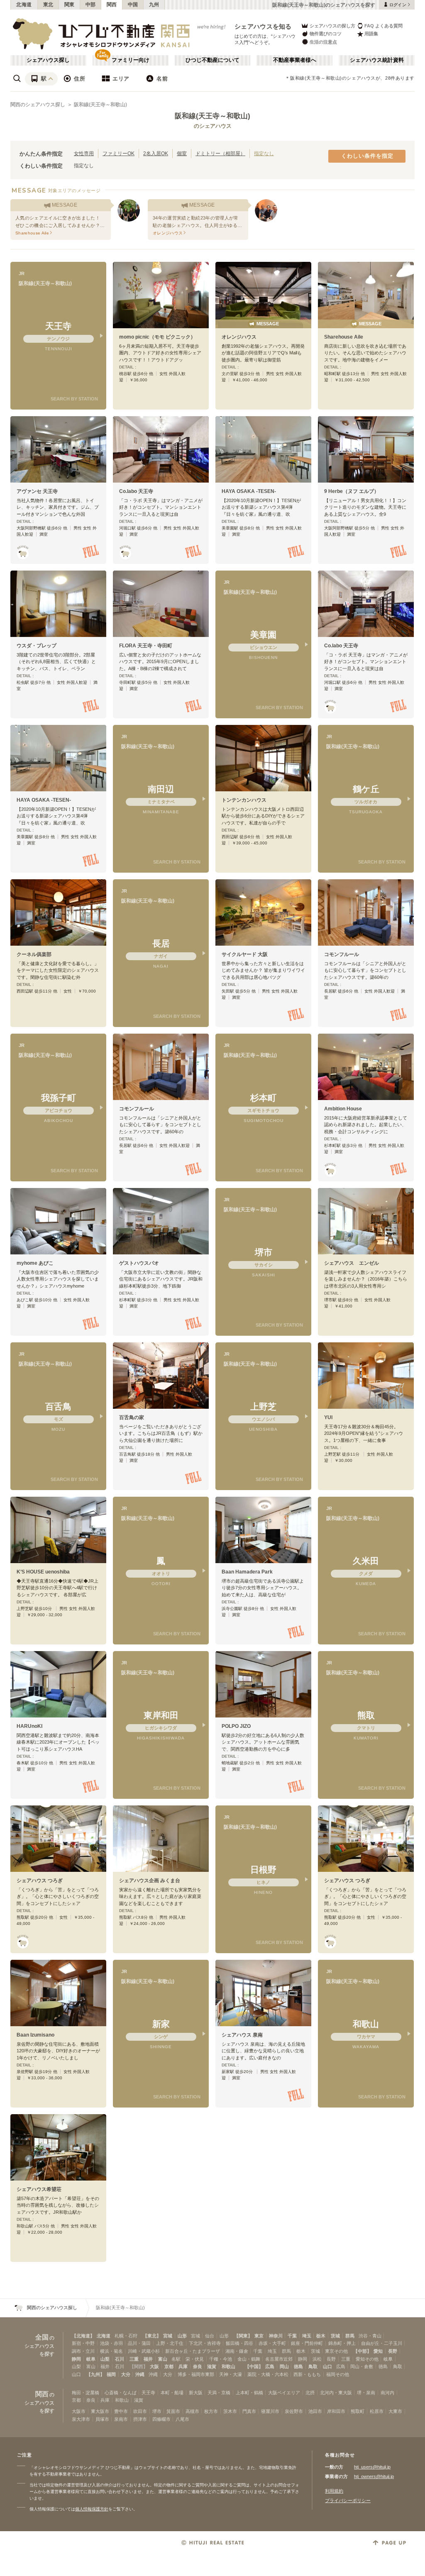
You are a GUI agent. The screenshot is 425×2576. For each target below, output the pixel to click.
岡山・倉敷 (362, 2366)
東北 (48, 5)
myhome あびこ (35, 1263)
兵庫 (183, 2366)
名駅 (176, 2359)
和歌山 (366, 2024)
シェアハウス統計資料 (377, 60)
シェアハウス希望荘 (39, 2189)
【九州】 (95, 2374)
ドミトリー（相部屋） (220, 153)
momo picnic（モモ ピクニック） (157, 337)
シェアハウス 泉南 (242, 2035)
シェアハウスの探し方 (332, 26)
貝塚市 (102, 2419)
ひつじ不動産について (212, 60)
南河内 (387, 2393)
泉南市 (121, 2419)
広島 (270, 2366)
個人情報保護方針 (92, 2509)
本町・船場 (172, 2393)
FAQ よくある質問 (383, 26)
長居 (161, 943)
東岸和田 (161, 1715)
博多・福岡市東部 (196, 2374)
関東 (70, 5)
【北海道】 (83, 2336)
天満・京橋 (219, 2393)
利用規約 (334, 2491)
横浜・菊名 (111, 2351)
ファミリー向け (131, 60)
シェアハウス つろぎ (40, 1881)
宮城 (168, 2336)
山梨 (105, 2359)
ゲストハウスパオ (139, 1263)
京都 (169, 2366)
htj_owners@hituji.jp (374, 2476)
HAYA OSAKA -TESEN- (249, 491)
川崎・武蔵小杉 (144, 2351)
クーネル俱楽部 (34, 954)
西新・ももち (307, 2374)
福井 (148, 2359)
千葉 (292, 2336)
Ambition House (343, 1109)
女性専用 (84, 153)
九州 (154, 5)
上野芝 (263, 1406)
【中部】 (362, 2351)
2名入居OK (156, 153)
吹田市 (140, 2411)
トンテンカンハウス (244, 800)
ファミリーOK (118, 153)
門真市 (249, 2411)
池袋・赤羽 (111, 2343)
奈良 (198, 2366)
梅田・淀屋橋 (85, 2393)
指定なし (264, 153)
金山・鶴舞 (249, 2359)
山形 (182, 2336)
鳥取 (313, 2366)
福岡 (111, 2374)
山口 (327, 2366)
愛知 (378, 2351)
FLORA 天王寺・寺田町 (146, 646)
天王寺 (58, 326)
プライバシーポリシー (348, 2500)
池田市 (315, 2411)
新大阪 (196, 2393)
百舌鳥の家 (132, 1417)
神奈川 (276, 2336)
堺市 (264, 1252)
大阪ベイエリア (284, 2393)
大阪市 (79, 2411)
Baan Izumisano (35, 2035)
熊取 (366, 1715)
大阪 (154, 2366)
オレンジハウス (239, 337)
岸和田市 (336, 2411)
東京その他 (336, 2351)
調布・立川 (83, 2351)
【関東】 (243, 2336)
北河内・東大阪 (336, 2393)
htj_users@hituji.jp (372, 2467)
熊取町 (358, 2411)
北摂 (310, 2393)
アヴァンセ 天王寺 (37, 491)
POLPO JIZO (236, 1726)
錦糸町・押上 (342, 2343)
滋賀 (212, 2366)
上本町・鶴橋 (249, 2393)
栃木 (321, 2336)
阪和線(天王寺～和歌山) (100, 105)
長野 (393, 2351)
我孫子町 (59, 1098)
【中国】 (254, 2366)
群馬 (350, 2336)
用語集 (371, 34)
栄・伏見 (195, 2359)
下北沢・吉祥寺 (205, 2343)
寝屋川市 (270, 2411)
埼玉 (307, 2336)
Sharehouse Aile (344, 337)
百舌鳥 (58, 1406)
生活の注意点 (323, 42)
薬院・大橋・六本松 (268, 2374)
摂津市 (140, 2419)
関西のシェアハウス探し (38, 105)
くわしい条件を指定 (367, 156)
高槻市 (192, 2411)
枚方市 (211, 2411)
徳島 (298, 2366)
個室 (182, 153)
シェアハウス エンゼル (352, 1263)
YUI (328, 1417)
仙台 (210, 2336)
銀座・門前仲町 (307, 2343)
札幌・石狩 (126, 2336)
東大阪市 (100, 2411)
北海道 (24, 5)
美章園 (263, 635)
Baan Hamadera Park (247, 1572)
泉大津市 (81, 2419)
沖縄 (140, 2374)
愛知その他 (367, 2359)
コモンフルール (342, 954)
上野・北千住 (170, 2343)
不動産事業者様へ (295, 60)
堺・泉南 (366, 2393)
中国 (133, 5)
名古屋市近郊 (279, 2359)
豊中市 (121, 2411)
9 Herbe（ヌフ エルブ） (352, 491)
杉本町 (263, 1098)
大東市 (395, 2411)
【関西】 (139, 2366)
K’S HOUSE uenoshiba (43, 1572)
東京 (259, 2336)
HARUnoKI (29, 1726)
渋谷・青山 (370, 2336)
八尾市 (182, 2419)
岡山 (284, 2366)
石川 (120, 2359)
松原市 (377, 2411)
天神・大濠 (231, 2374)
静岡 (76, 2359)
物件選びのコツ (326, 34)
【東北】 (152, 2336)
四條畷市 (161, 2419)
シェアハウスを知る (263, 26)
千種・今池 (221, 2359)
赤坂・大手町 (272, 2343)
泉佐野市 (294, 2411)
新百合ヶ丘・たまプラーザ (193, 2351)
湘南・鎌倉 (237, 2351)
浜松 (317, 2359)
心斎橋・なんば (121, 2393)
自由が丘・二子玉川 (382, 2343)
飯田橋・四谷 (239, 2343)
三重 (134, 2359)
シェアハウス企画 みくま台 (150, 1881)
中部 (91, 5)
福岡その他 (338, 2374)
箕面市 (173, 2411)
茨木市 (230, 2411)
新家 (161, 2024)
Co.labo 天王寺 (136, 491)
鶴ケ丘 (366, 789)
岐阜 (91, 2359)
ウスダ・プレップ (37, 646)
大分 (126, 2374)
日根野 (263, 1870)
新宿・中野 (83, 2343)
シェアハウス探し (48, 60)
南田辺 (161, 789)
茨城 (335, 2336)
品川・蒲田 (139, 2343)
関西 (112, 5)
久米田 (366, 1561)
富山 (163, 2359)
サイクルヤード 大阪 (245, 954)
